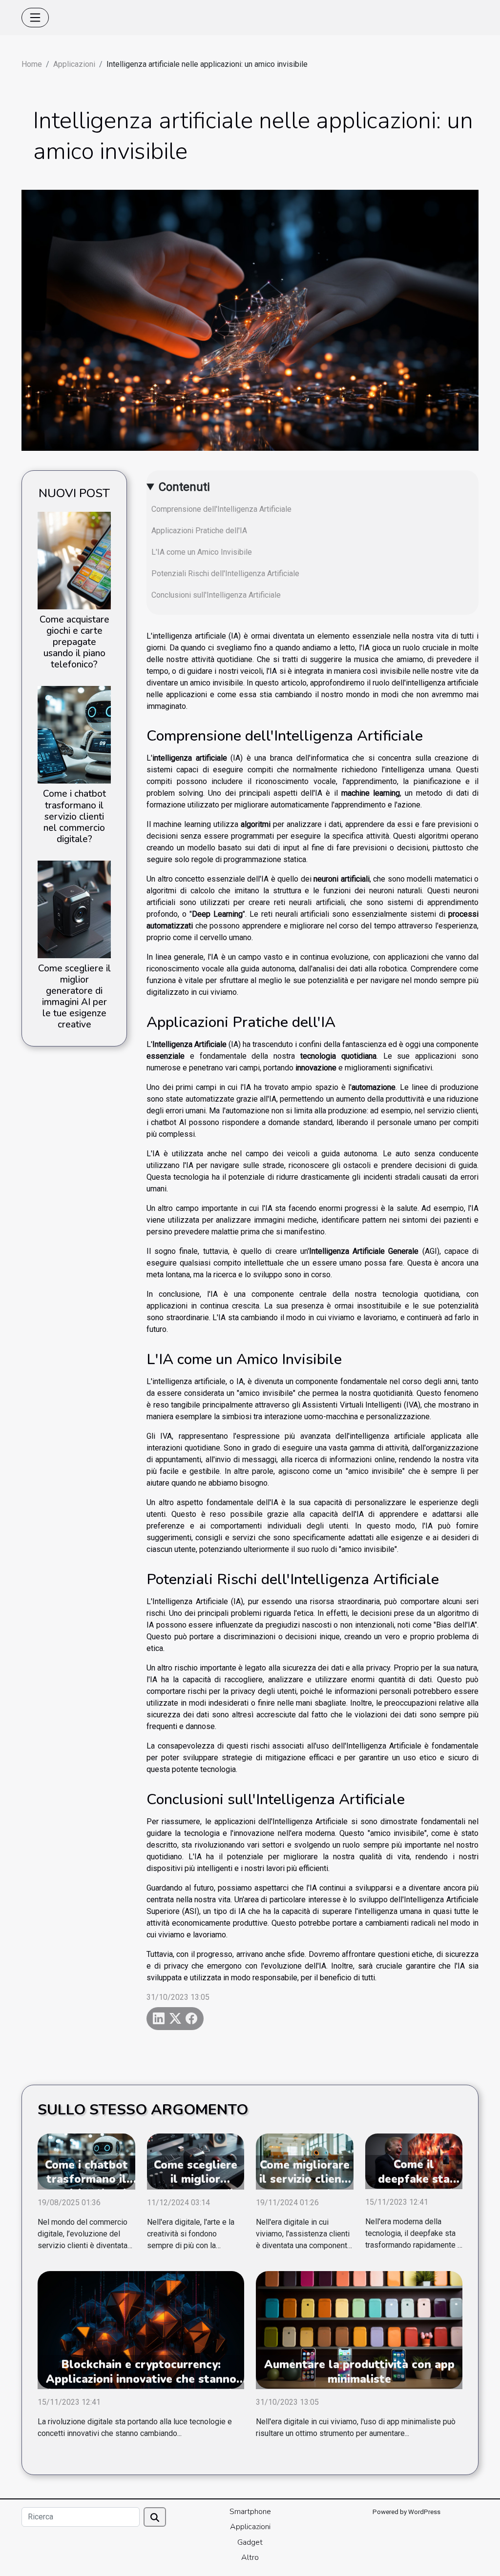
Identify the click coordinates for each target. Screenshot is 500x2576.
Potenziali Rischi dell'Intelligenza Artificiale (225, 574)
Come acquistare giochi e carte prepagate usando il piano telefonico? (74, 642)
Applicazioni (74, 64)
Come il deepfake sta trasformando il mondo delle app (414, 2186)
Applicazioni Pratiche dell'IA (199, 531)
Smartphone (250, 2512)
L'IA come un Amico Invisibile (202, 552)
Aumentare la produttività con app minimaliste (359, 2372)
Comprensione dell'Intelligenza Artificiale (221, 509)
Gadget (250, 2542)
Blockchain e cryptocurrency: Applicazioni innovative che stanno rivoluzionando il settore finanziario (141, 2379)
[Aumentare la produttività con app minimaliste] (359, 2329)
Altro (250, 2557)
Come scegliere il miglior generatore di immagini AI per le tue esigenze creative (74, 996)
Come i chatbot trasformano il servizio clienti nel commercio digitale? (74, 816)
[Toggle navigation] (35, 18)
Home (32, 64)
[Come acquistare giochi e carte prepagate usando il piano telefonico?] (74, 560)
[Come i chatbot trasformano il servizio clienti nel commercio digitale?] (74, 735)
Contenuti (184, 487)
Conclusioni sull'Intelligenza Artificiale (216, 595)
